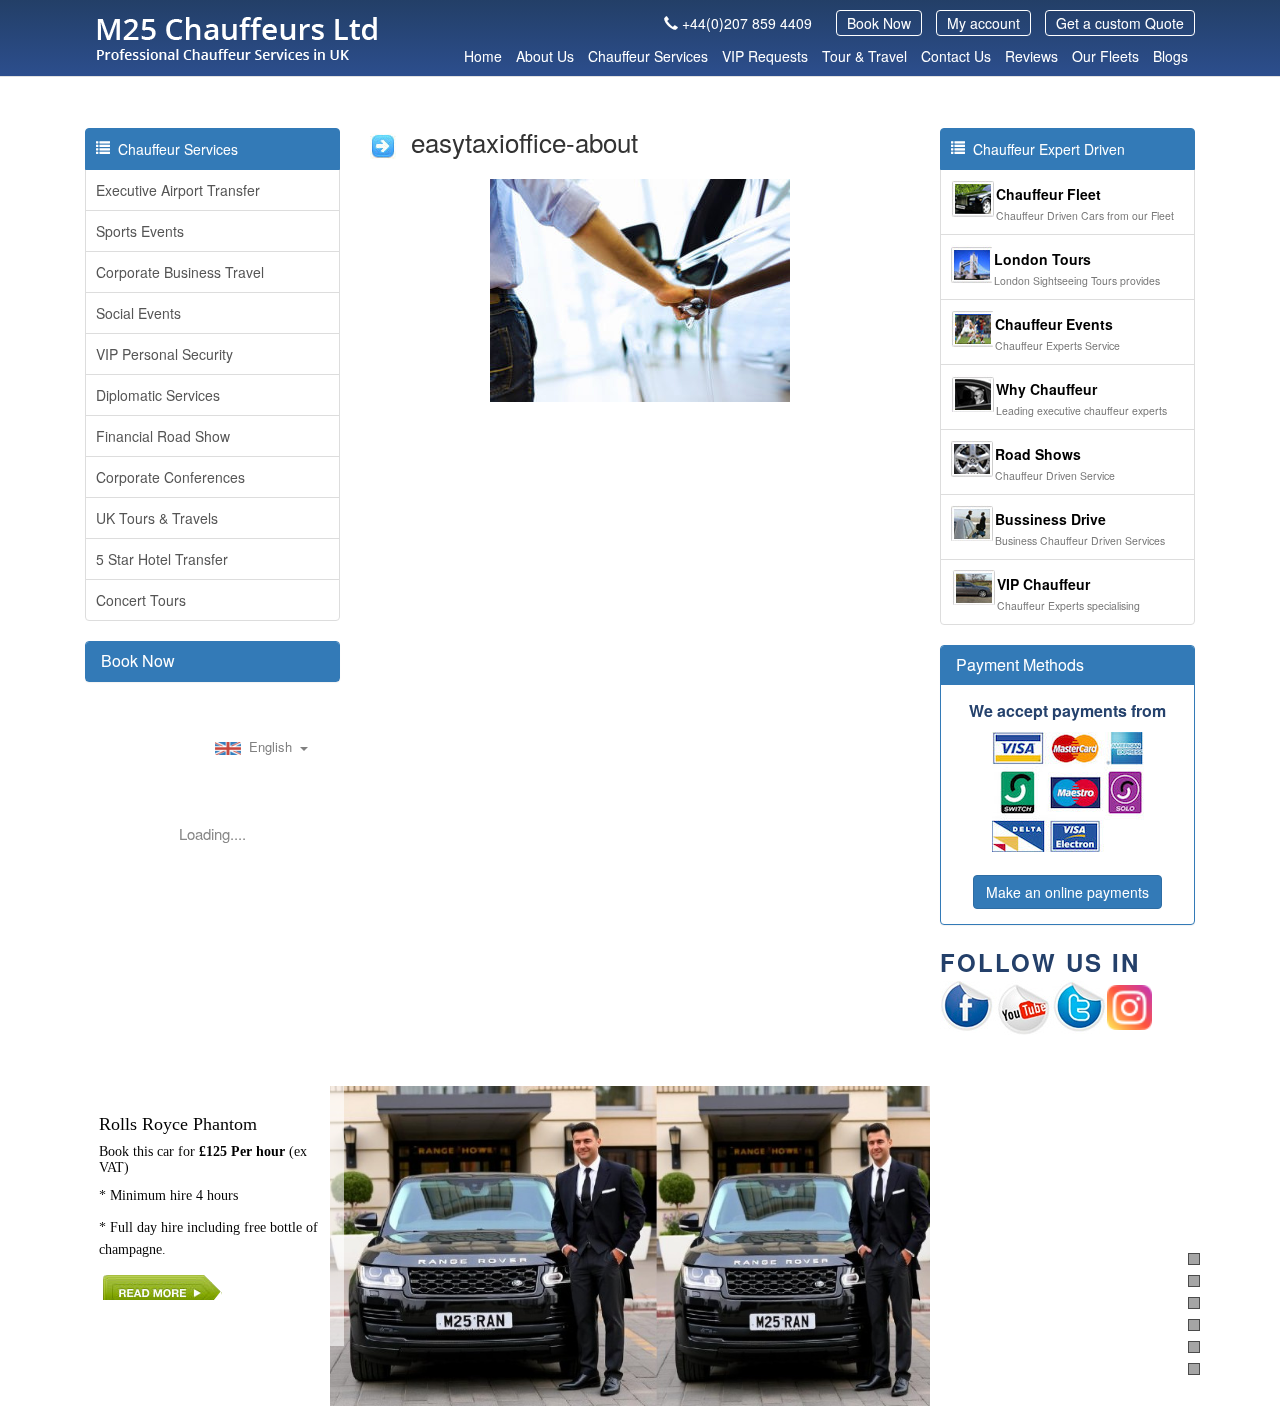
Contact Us (956, 56)
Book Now (879, 23)
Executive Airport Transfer (178, 190)
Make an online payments (1067, 892)
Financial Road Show (163, 436)
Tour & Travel (864, 56)
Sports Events (140, 231)
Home (483, 56)
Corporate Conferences (170, 477)
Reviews (1031, 56)
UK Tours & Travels (157, 518)
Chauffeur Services (648, 56)
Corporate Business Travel (180, 272)
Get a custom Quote (1120, 23)
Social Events (138, 313)
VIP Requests (765, 56)
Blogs (1170, 56)
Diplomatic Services (158, 395)
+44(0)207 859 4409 (747, 23)
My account (983, 23)
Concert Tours (141, 600)
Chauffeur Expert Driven (1045, 149)
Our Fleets (1105, 56)
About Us (545, 56)
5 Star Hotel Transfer (162, 559)
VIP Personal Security (164, 354)
